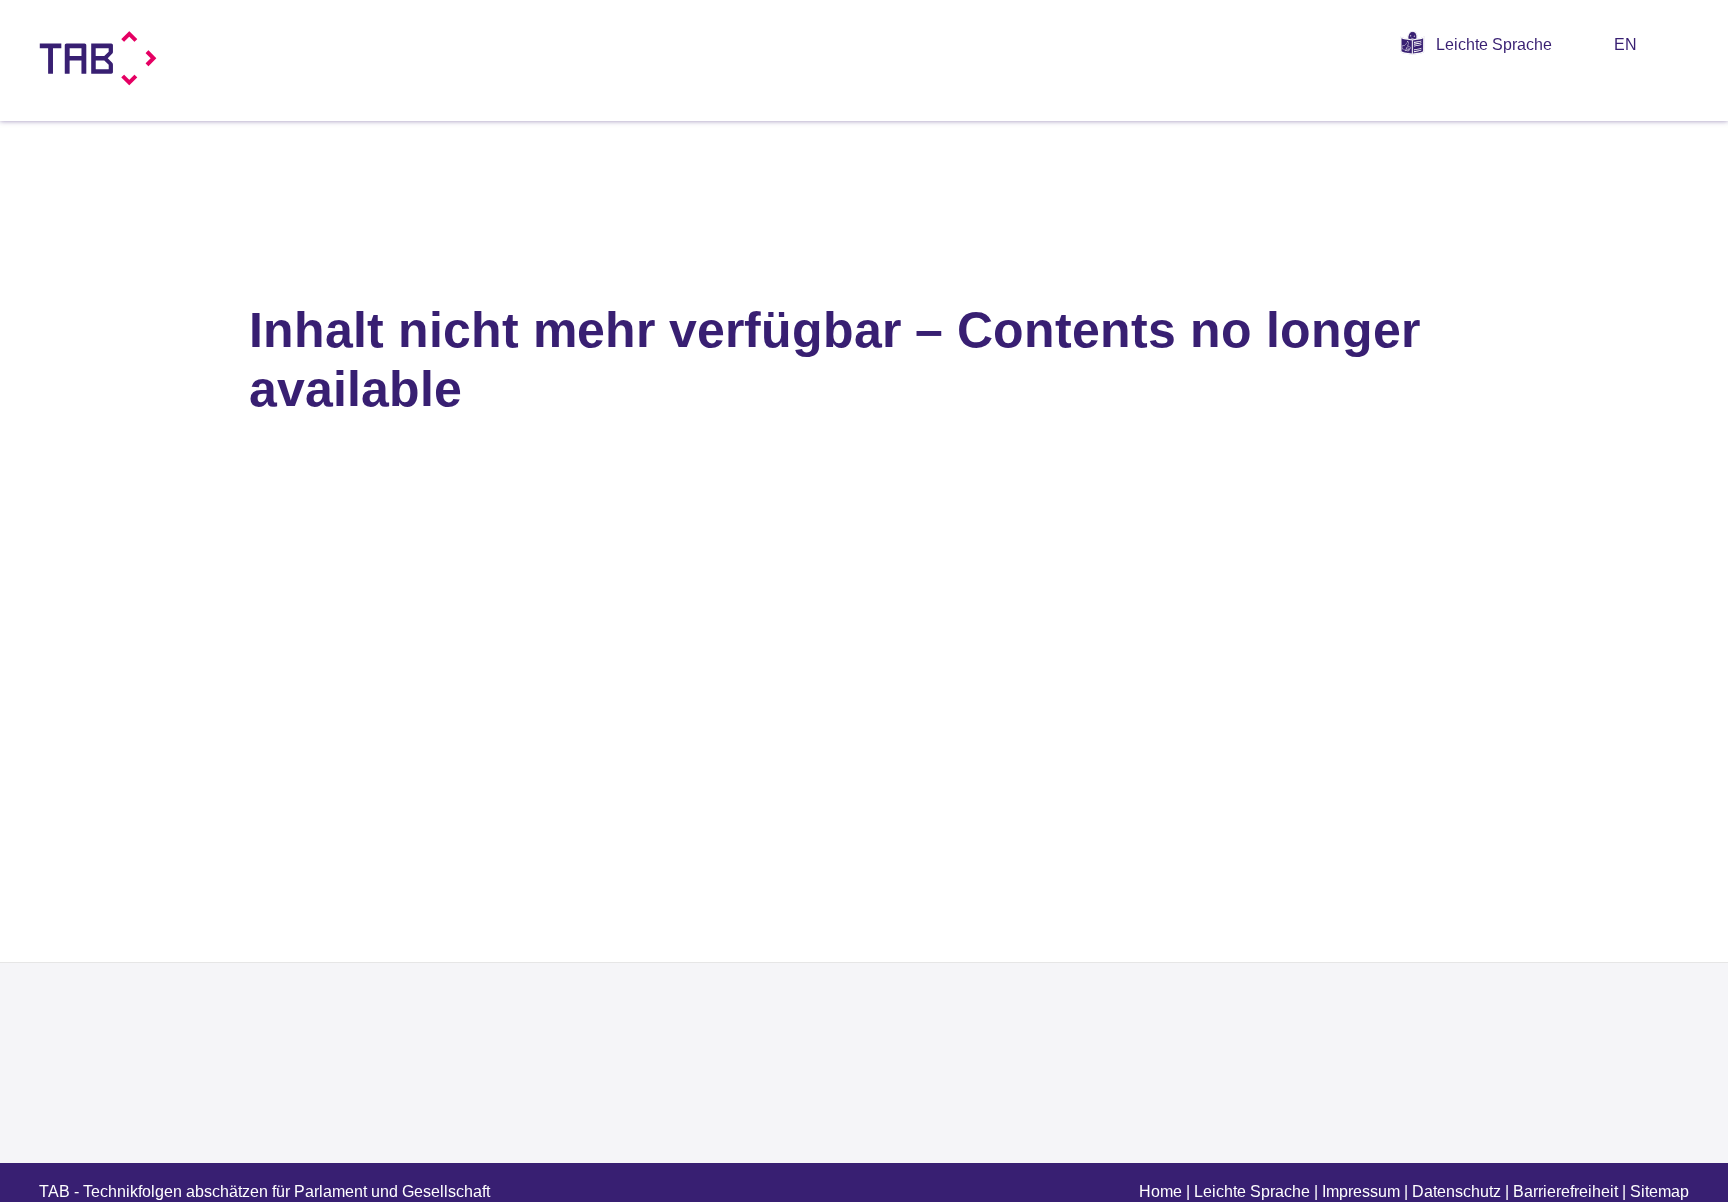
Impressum (1361, 1191)
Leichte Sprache (1494, 44)
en (1625, 44)
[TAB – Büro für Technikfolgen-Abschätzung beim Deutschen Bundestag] (98, 58)
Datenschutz (1456, 1191)
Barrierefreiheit (1565, 1191)
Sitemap (1659, 1191)
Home (1160, 1191)
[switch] (1681, 44)
